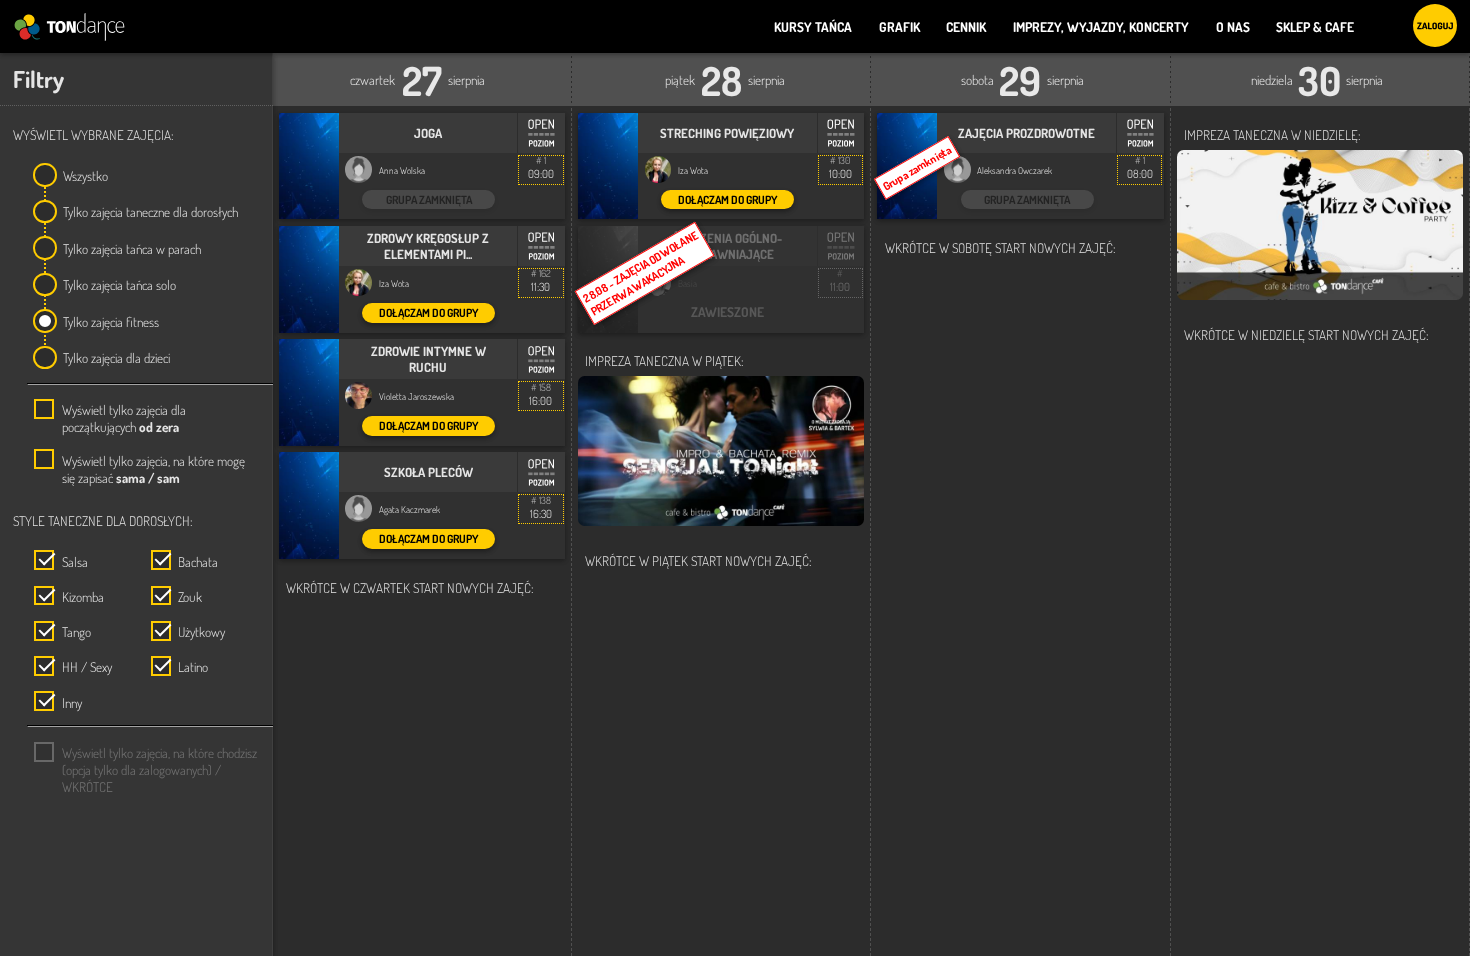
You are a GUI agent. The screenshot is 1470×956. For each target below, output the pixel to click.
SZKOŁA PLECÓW (428, 472)
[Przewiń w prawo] (281, 69)
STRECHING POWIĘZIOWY (727, 133)
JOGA (428, 133)
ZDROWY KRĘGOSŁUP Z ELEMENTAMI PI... (428, 246)
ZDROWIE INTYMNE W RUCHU (428, 359)
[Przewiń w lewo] (1461, 69)
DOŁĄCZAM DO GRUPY (428, 312)
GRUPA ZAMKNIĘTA (429, 199)
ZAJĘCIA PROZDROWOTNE (1026, 133)
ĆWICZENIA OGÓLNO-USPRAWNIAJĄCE (727, 246)
